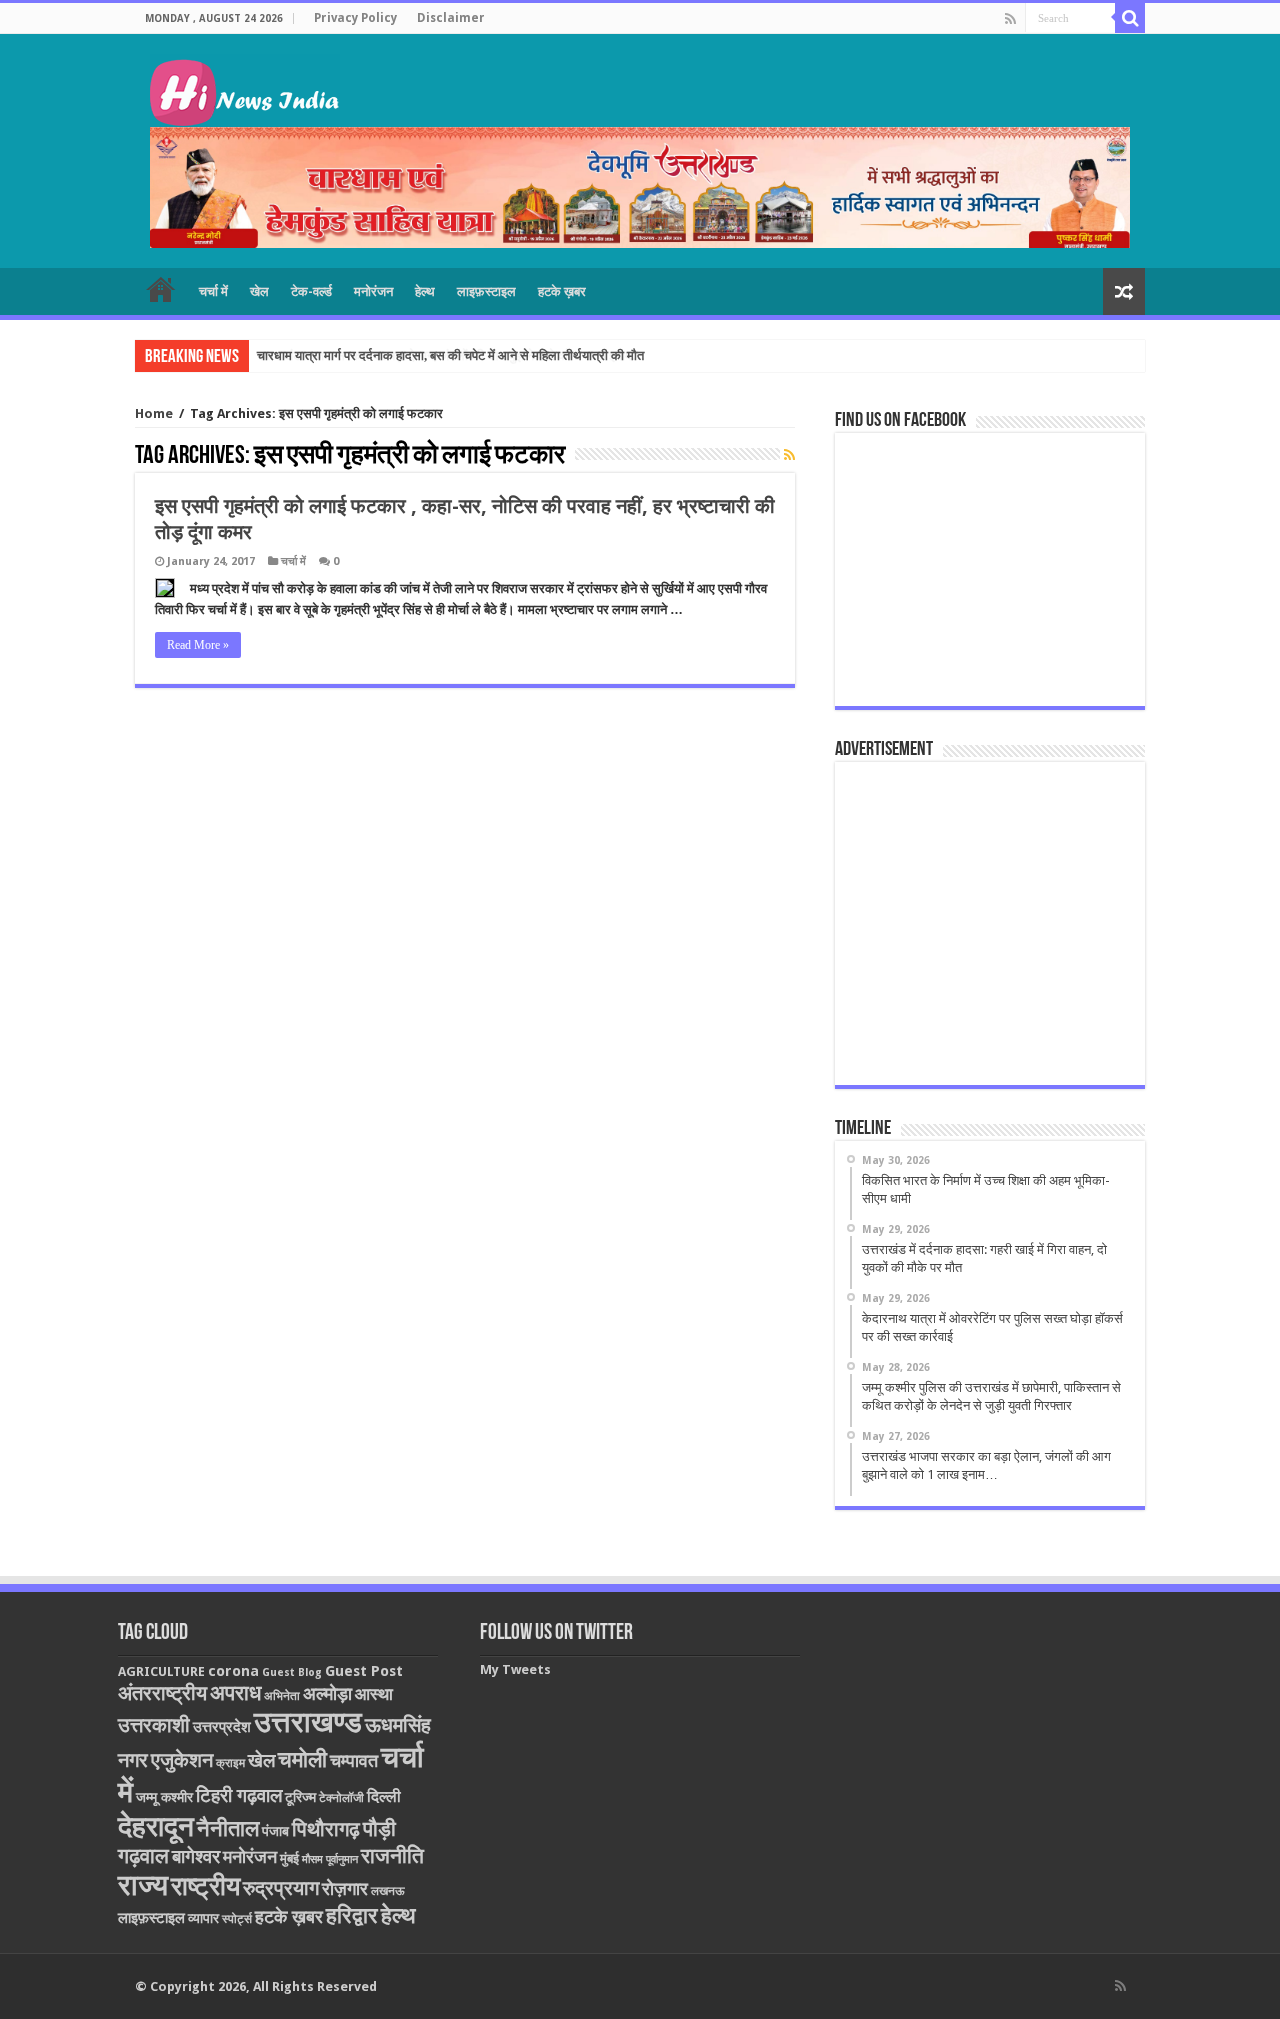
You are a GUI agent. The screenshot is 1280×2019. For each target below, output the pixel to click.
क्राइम (230, 1763)
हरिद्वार (352, 1915)
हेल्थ (425, 291)
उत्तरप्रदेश (222, 1727)
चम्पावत (354, 1760)
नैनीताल (228, 1828)
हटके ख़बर (562, 291)
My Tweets (515, 1669)
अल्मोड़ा (327, 1693)
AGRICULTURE (161, 1671)
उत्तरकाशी (154, 1725)
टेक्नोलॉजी (341, 1798)
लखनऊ (388, 1891)
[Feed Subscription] (789, 455)
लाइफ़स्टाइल (486, 291)
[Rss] (1010, 19)
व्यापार (203, 1918)
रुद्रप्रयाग (281, 1888)
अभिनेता (282, 1696)
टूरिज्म (300, 1797)
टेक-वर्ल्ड (311, 291)
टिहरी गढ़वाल (239, 1795)
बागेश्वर (196, 1856)
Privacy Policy (355, 18)
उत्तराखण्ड (308, 1722)
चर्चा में (213, 291)
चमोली (302, 1759)
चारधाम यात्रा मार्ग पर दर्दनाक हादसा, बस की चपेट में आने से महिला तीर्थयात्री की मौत (450, 355)
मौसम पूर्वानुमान (330, 1859)
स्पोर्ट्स (237, 1919)
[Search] (1130, 18)
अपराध (235, 1692)
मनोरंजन (373, 291)
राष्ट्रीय (205, 1886)
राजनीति (392, 1856)
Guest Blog (292, 1672)
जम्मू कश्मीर (164, 1797)
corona (233, 1671)
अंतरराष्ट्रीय (162, 1693)
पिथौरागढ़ (326, 1829)
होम (161, 289)
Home (154, 413)
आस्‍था (374, 1694)
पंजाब (275, 1831)
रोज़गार (345, 1888)
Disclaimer (451, 18)
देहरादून (156, 1826)
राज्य (143, 1885)
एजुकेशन (182, 1760)
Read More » (198, 645)
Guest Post (364, 1671)
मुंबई (289, 1858)
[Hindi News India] (245, 87)
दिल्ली (384, 1797)
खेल (259, 291)
